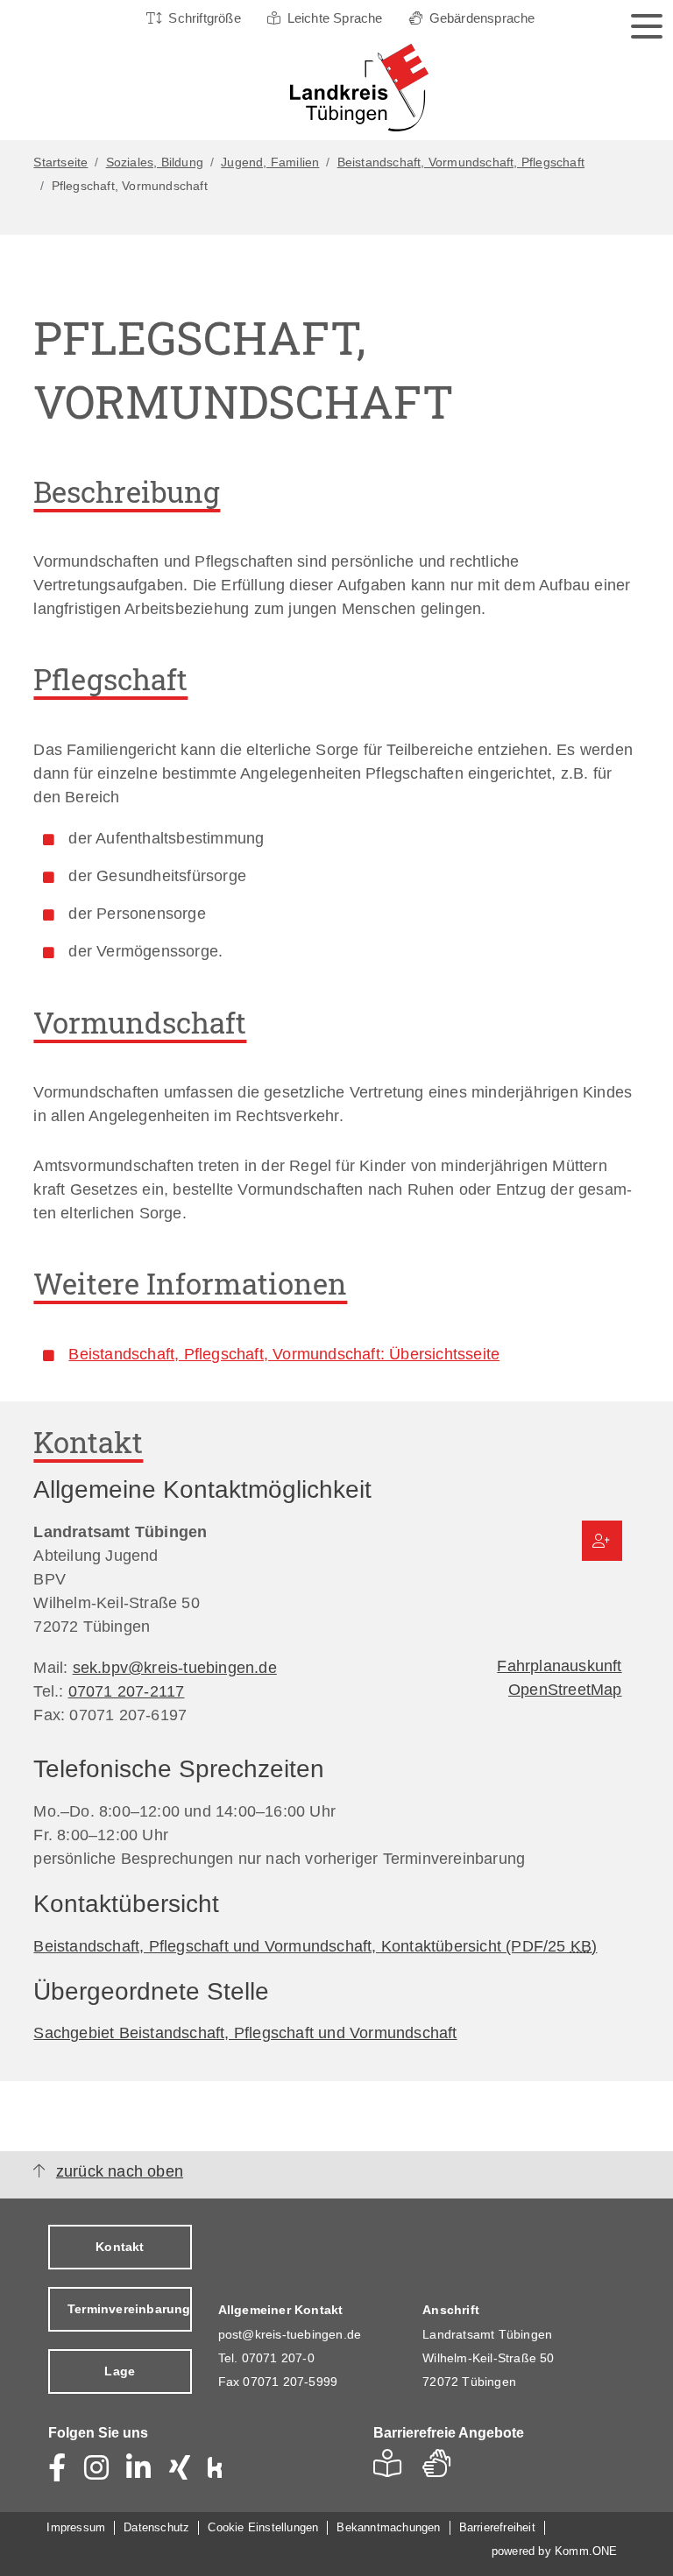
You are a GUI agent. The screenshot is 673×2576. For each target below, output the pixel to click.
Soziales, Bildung (155, 162)
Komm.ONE (586, 2551)
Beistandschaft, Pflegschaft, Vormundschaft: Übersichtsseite (284, 1354)
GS (444, 2469)
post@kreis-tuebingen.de (290, 2334)
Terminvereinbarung (129, 2309)
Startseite (60, 162)
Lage (120, 2371)
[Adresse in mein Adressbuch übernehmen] (602, 1541)
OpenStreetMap (565, 1690)
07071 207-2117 (127, 1691)
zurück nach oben (120, 2171)
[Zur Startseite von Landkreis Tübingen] (332, 88)
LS (392, 2469)
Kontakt (120, 2247)
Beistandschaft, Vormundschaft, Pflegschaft (461, 162)
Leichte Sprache (335, 18)
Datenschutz (156, 2527)
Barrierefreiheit (497, 2527)
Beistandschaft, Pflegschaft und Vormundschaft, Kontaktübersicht (315, 1946)
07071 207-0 (278, 2358)
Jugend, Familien (270, 162)
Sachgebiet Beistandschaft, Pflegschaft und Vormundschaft (245, 2033)
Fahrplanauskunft (559, 1666)
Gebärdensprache (482, 18)
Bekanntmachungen (388, 2527)
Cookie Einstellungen (263, 2527)
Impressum (76, 2527)
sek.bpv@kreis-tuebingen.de (175, 1668)
